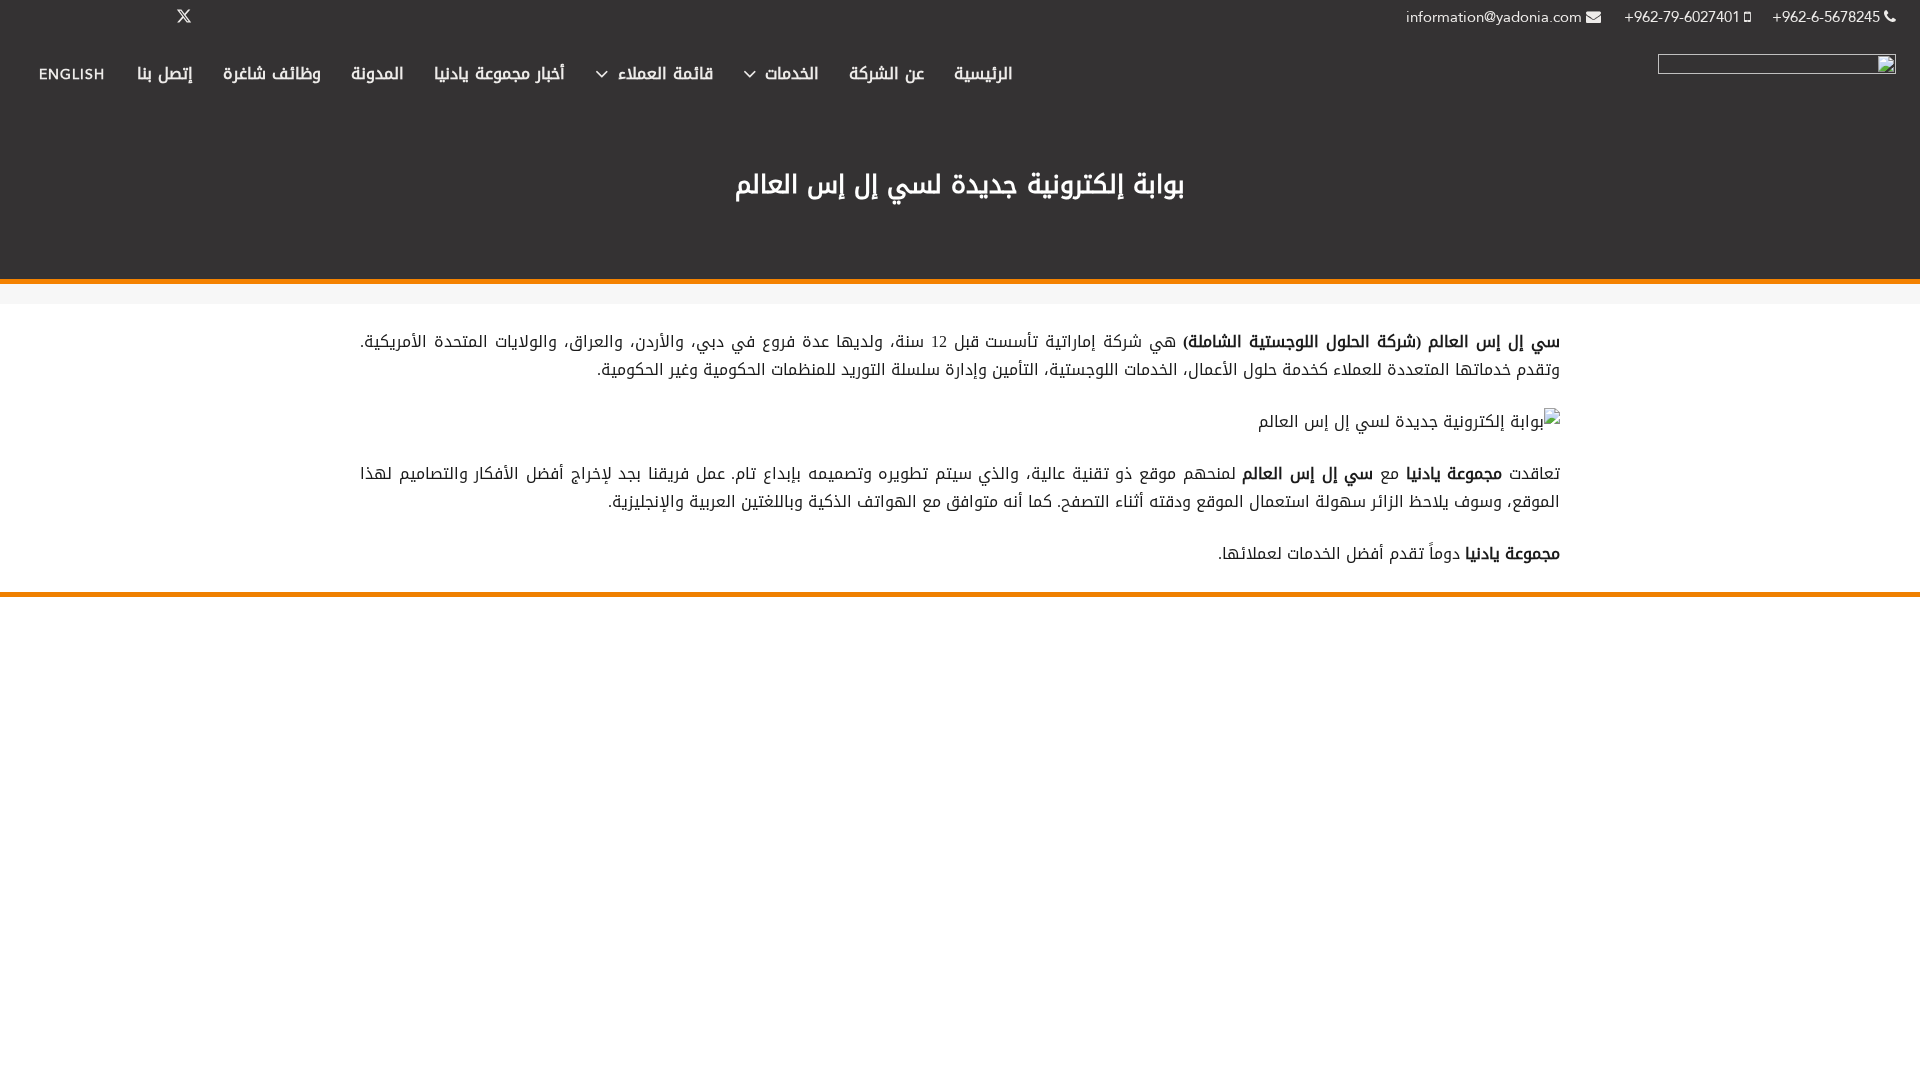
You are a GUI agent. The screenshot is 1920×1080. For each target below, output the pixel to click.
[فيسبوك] (232, 17)
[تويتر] (184, 17)
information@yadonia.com (1496, 17)
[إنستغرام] (88, 17)
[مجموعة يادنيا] (1777, 68)
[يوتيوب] (40, 17)
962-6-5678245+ (1828, 17)
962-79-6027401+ (1684, 17)
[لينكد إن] (136, 17)
